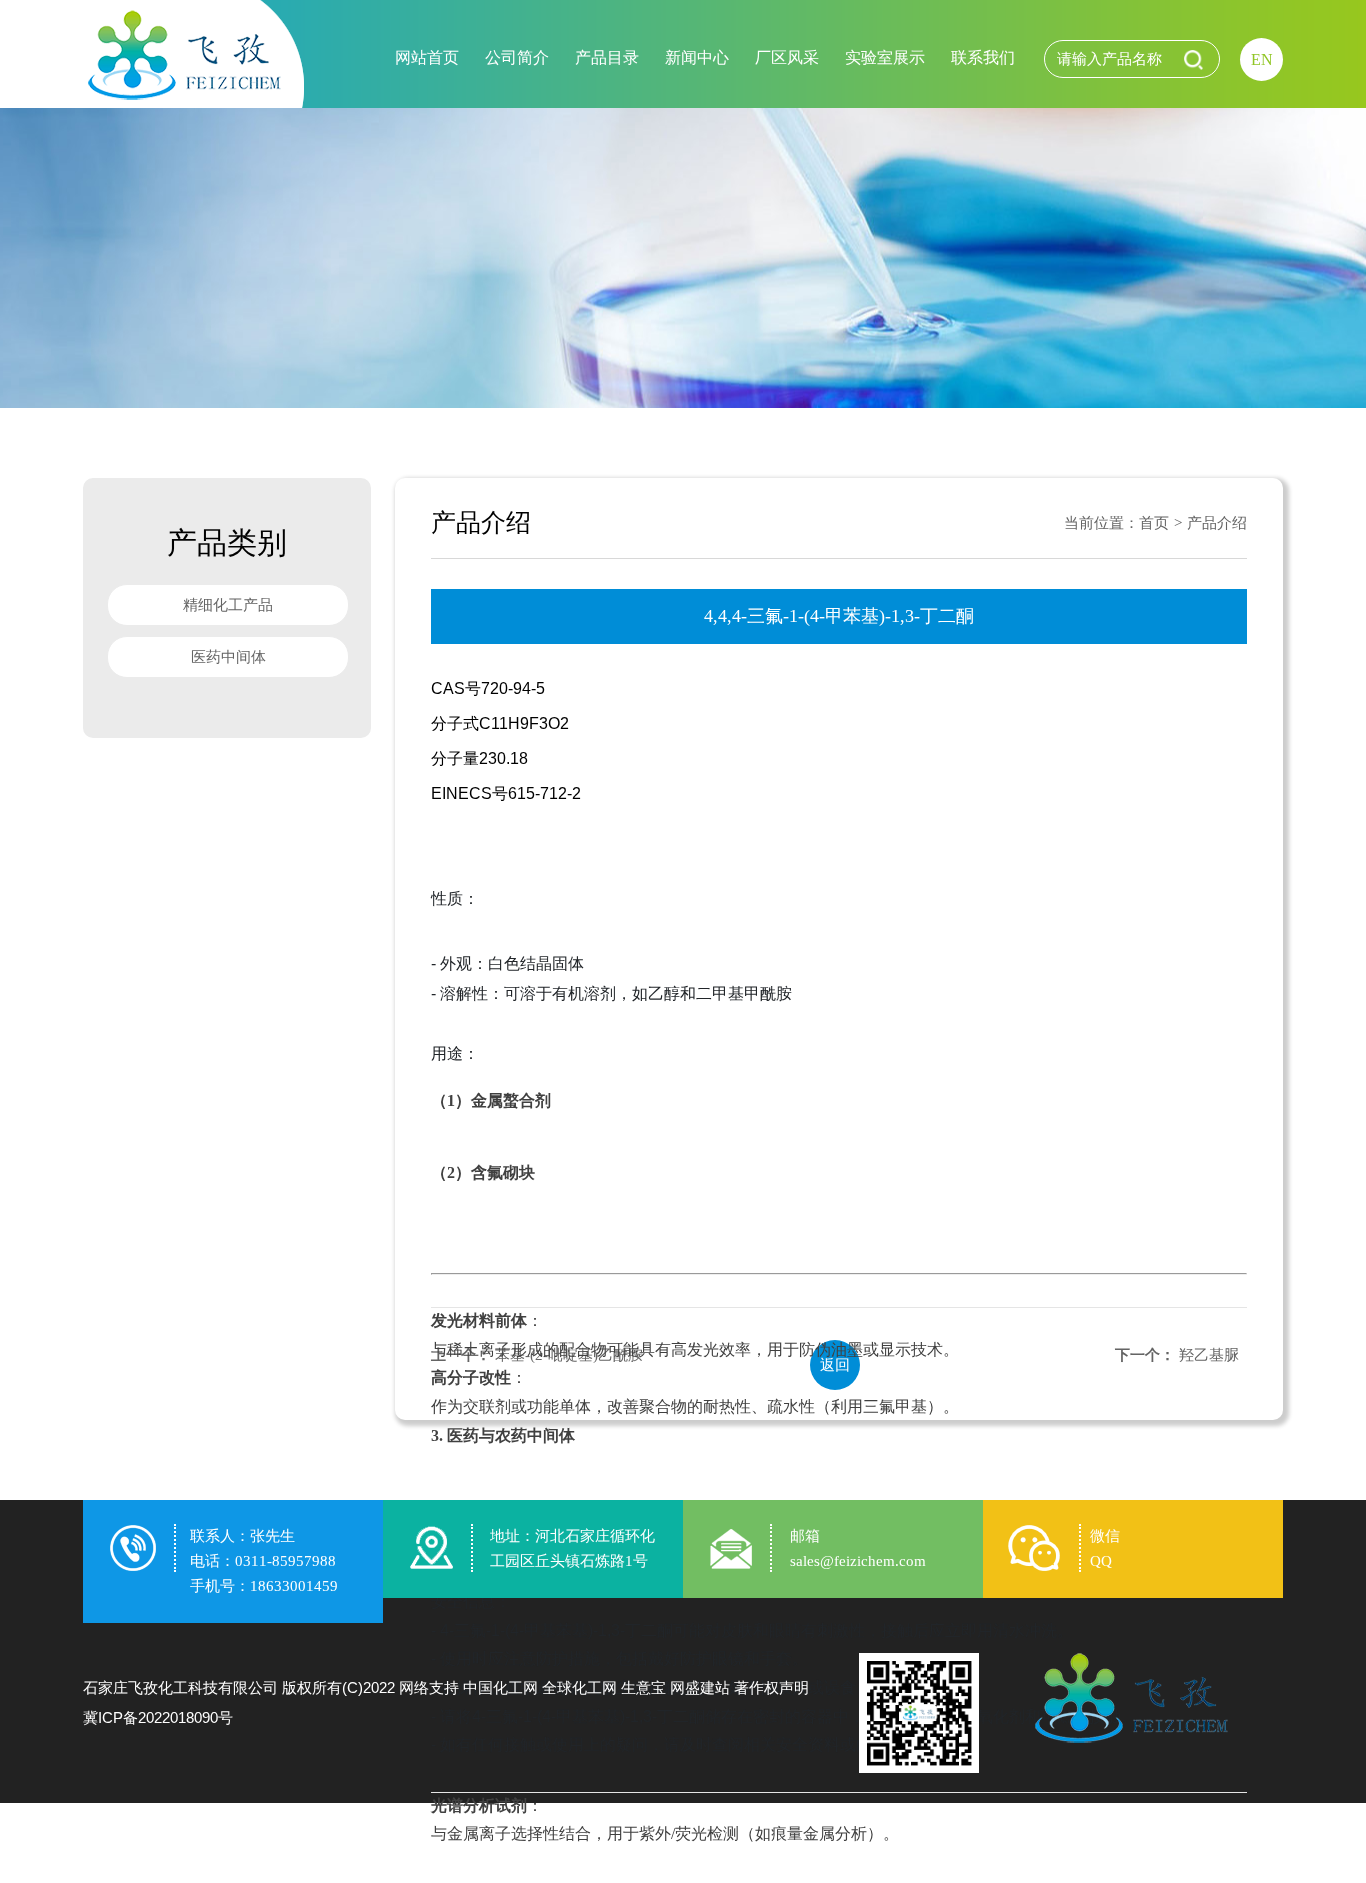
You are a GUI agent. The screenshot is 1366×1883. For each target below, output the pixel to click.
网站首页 (427, 57)
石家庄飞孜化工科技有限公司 (180, 1687)
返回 (835, 1365)
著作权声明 (771, 1687)
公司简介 (517, 57)
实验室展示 (885, 57)
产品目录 (607, 57)
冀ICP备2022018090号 (158, 1717)
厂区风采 (787, 57)
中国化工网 (500, 1687)
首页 (1154, 523)
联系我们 (983, 57)
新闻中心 (697, 57)
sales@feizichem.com (858, 1561)
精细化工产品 (228, 605)
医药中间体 (228, 657)
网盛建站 (700, 1687)
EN (1262, 59)
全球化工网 (579, 1687)
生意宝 (643, 1687)
